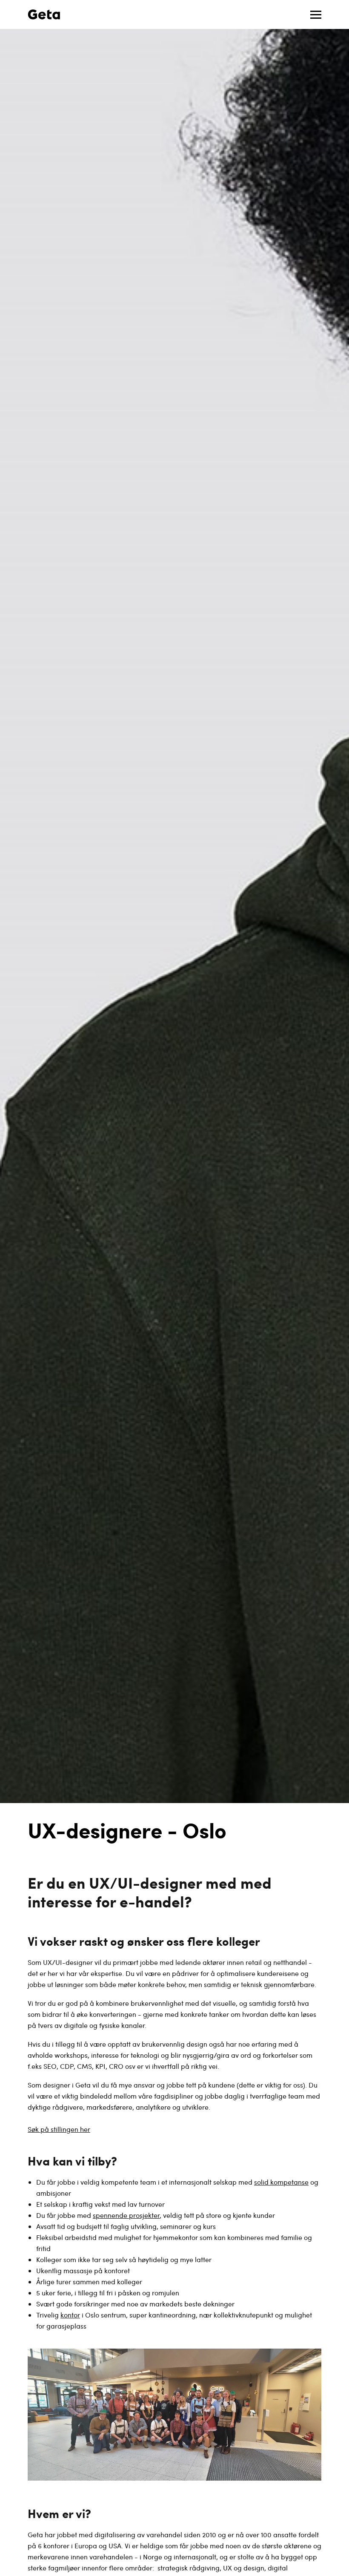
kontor (70, 2315)
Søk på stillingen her (59, 2129)
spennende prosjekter (126, 2215)
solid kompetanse (281, 2182)
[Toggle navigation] (316, 15)
